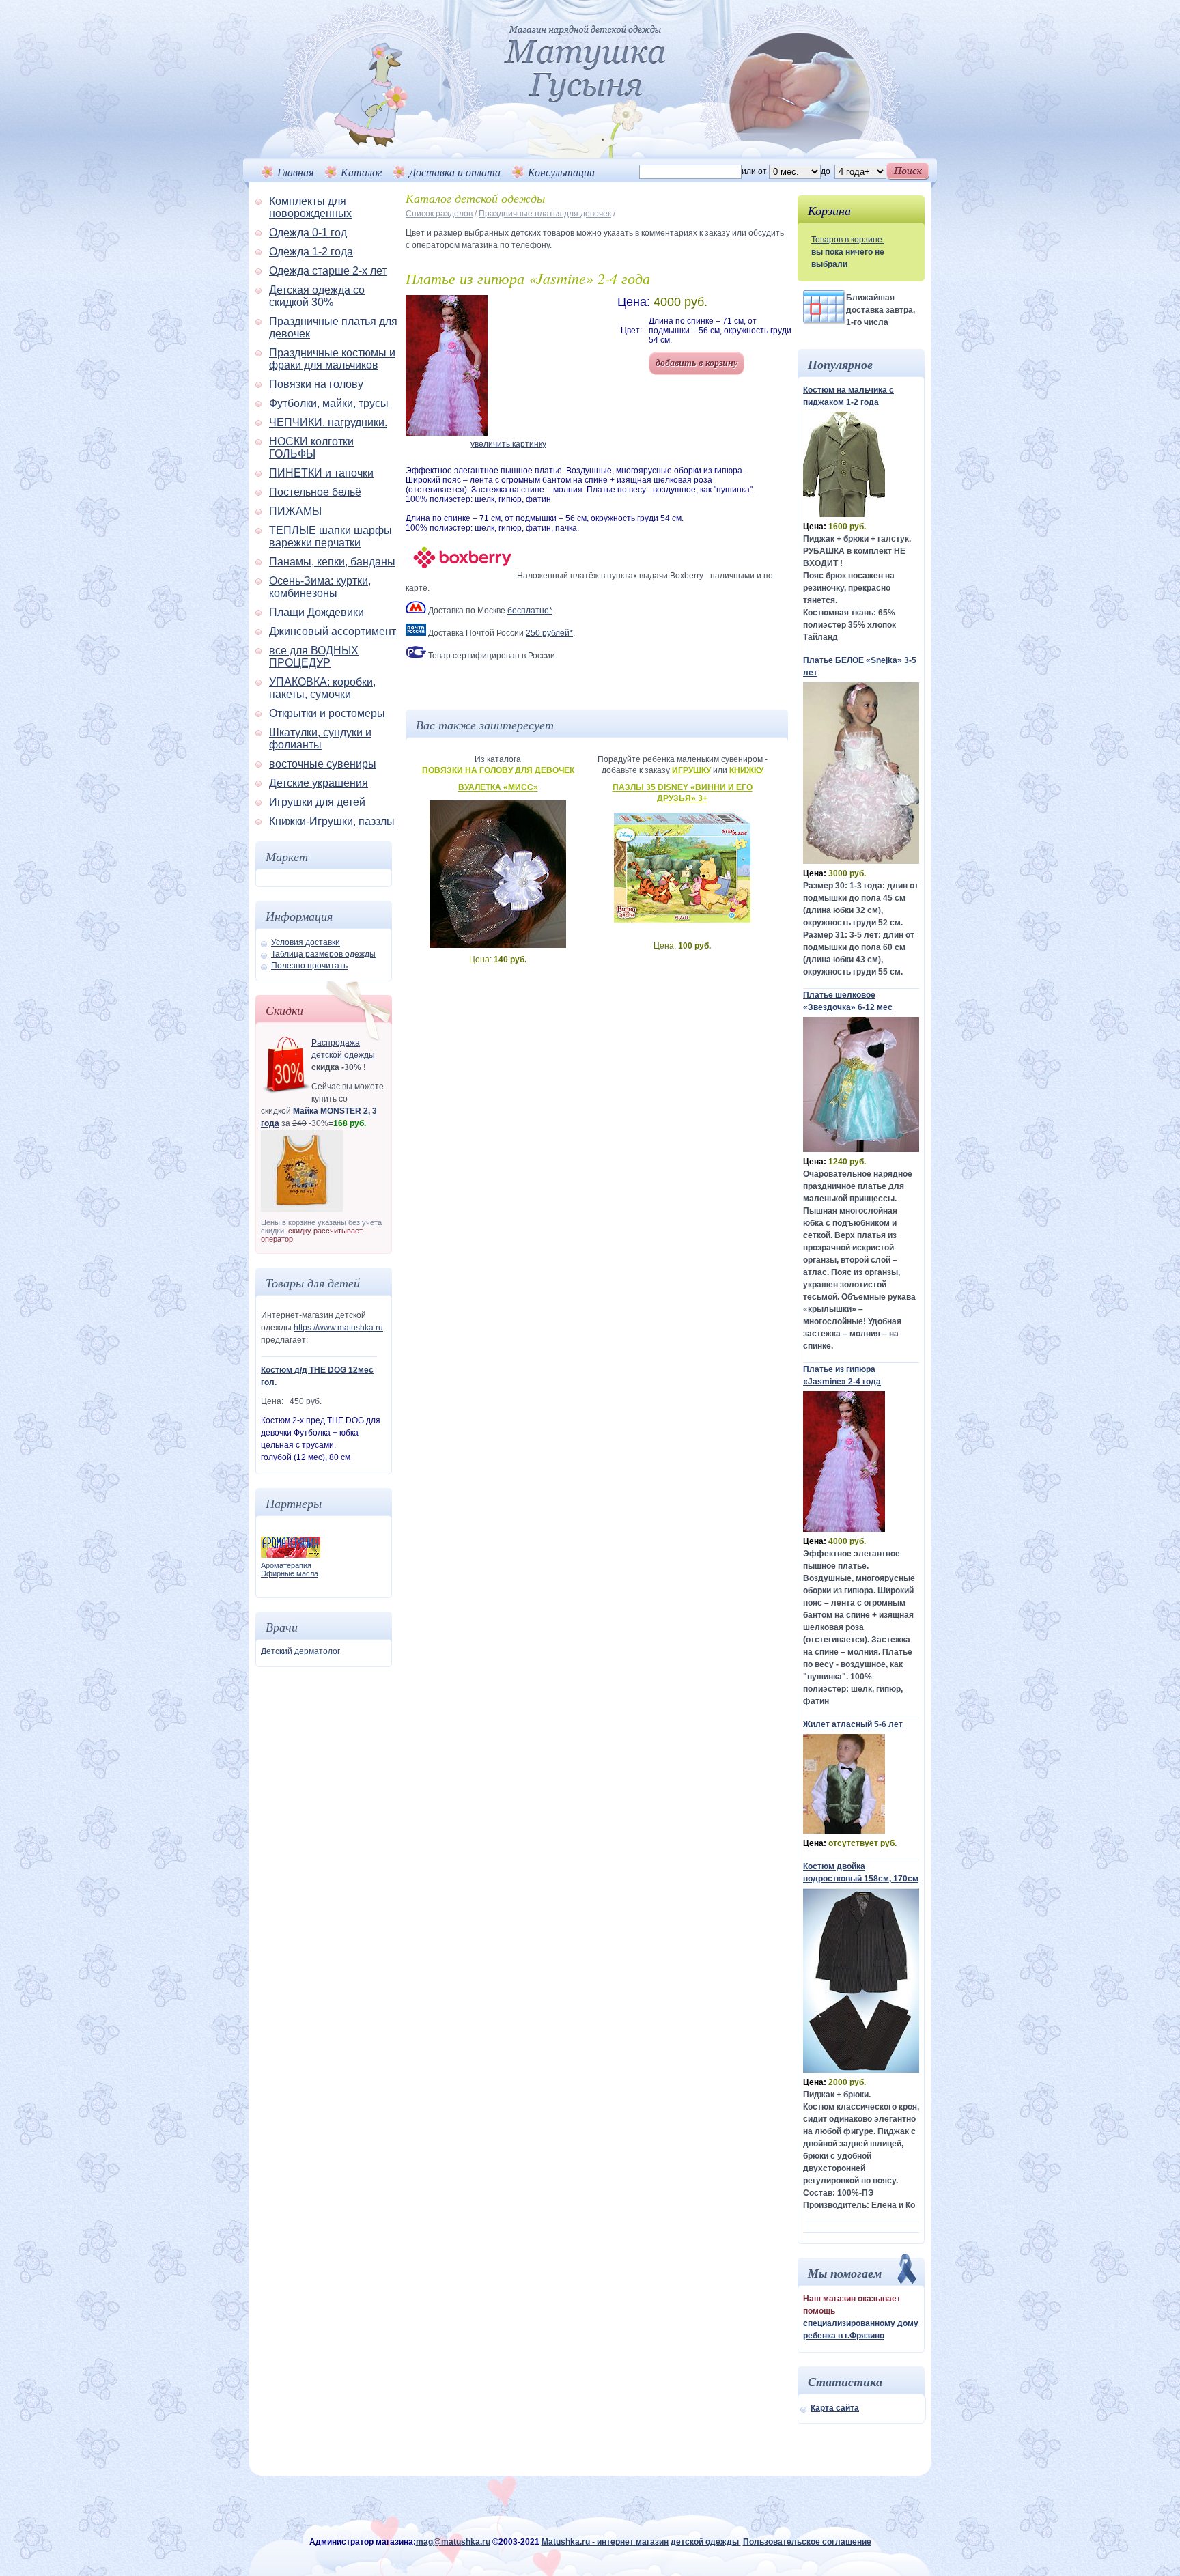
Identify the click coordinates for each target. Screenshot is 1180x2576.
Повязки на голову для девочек (498, 770)
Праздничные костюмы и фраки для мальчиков (332, 359)
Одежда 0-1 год (308, 233)
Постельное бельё (315, 492)
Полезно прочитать (309, 966)
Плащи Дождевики (317, 612)
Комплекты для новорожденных (310, 207)
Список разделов (439, 214)
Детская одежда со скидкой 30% (317, 296)
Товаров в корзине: (848, 240)
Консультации (561, 172)
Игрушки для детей (317, 802)
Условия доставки (306, 942)
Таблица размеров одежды (323, 954)
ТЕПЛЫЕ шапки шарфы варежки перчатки (331, 536)
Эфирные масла (290, 1573)
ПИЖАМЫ (295, 511)
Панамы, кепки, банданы (332, 562)
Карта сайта (835, 2408)
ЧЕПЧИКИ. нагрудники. (328, 422)
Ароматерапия (286, 1565)
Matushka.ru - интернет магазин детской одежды (641, 2542)
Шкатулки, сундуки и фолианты (320, 739)
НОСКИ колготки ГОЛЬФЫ (311, 448)
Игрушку (691, 770)
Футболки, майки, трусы (329, 403)
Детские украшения (319, 783)
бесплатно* (530, 611)
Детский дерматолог (300, 1651)
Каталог (361, 172)
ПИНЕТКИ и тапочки (321, 473)
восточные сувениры (323, 764)
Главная (295, 172)
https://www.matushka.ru (338, 1328)
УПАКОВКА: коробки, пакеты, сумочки (322, 688)
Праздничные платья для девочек (545, 214)
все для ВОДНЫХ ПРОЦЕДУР (314, 657)
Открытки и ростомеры (327, 713)
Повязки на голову (316, 384)
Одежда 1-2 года (311, 252)
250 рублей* (549, 633)
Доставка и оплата (455, 172)
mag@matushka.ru (453, 2542)
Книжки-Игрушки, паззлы (332, 821)
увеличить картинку (508, 444)
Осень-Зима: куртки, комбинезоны (320, 587)
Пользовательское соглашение (807, 2542)
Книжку (746, 770)
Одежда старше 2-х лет (328, 271)
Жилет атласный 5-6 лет (853, 1724)
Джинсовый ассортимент (333, 631)
